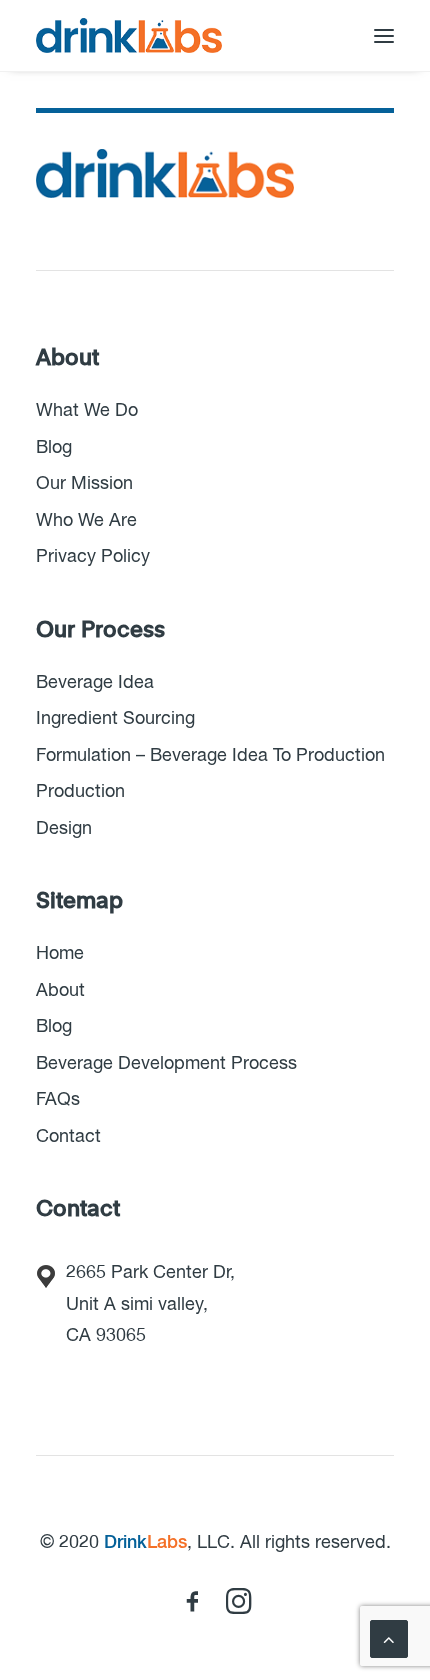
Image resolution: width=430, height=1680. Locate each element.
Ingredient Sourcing (115, 719)
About (60, 991)
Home (60, 954)
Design (64, 829)
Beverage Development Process (166, 1064)
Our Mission (84, 484)
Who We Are (86, 521)
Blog (54, 448)
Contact (68, 1137)
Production (80, 792)
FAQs (58, 1100)
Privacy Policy (93, 557)
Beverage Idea (95, 683)
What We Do (87, 411)
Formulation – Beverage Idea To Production (210, 756)
